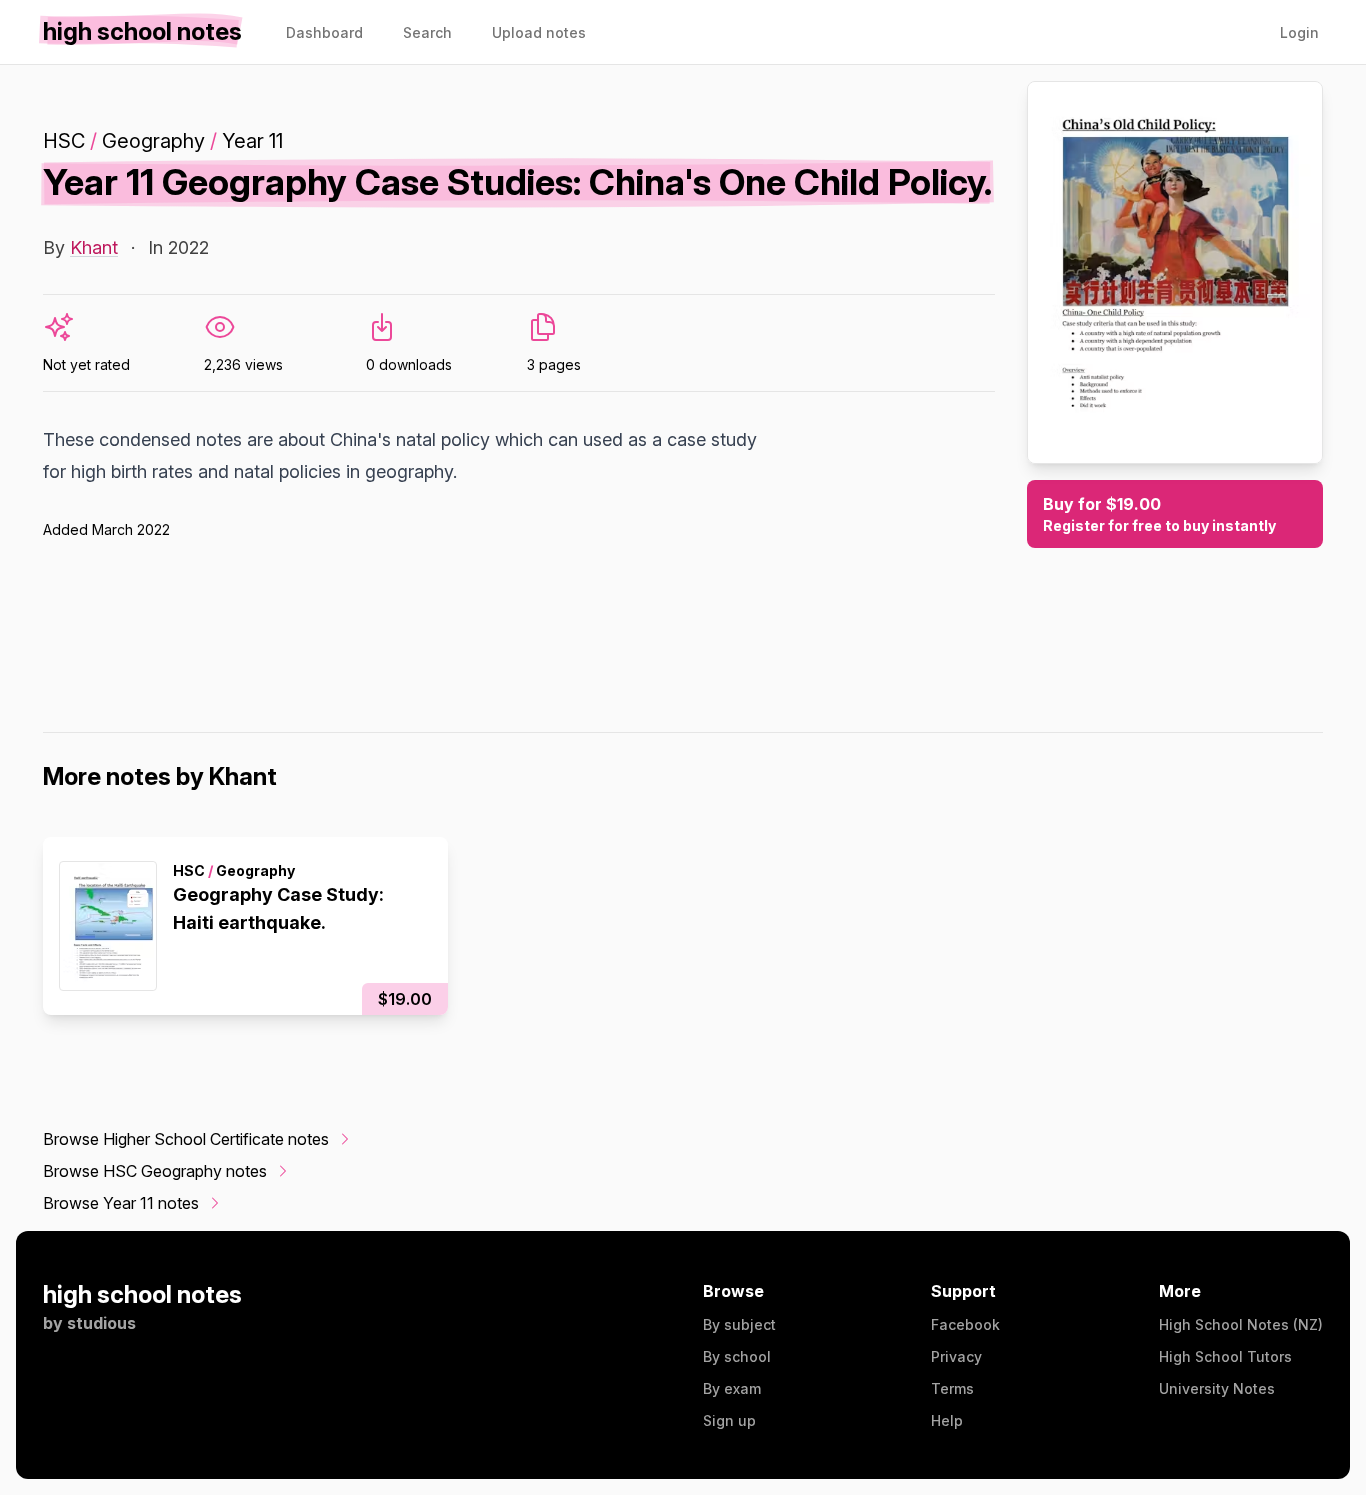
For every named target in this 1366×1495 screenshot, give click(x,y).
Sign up (729, 1420)
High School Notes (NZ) (1241, 1324)
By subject (739, 1324)
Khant (94, 247)
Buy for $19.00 (1159, 514)
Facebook (965, 1324)
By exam (732, 1388)
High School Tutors (1225, 1356)
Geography (153, 141)
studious (101, 1323)
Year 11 (252, 141)
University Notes (1217, 1388)
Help (947, 1420)
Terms (952, 1388)
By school (737, 1356)
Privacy (956, 1356)
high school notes (142, 1294)
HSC (64, 141)
